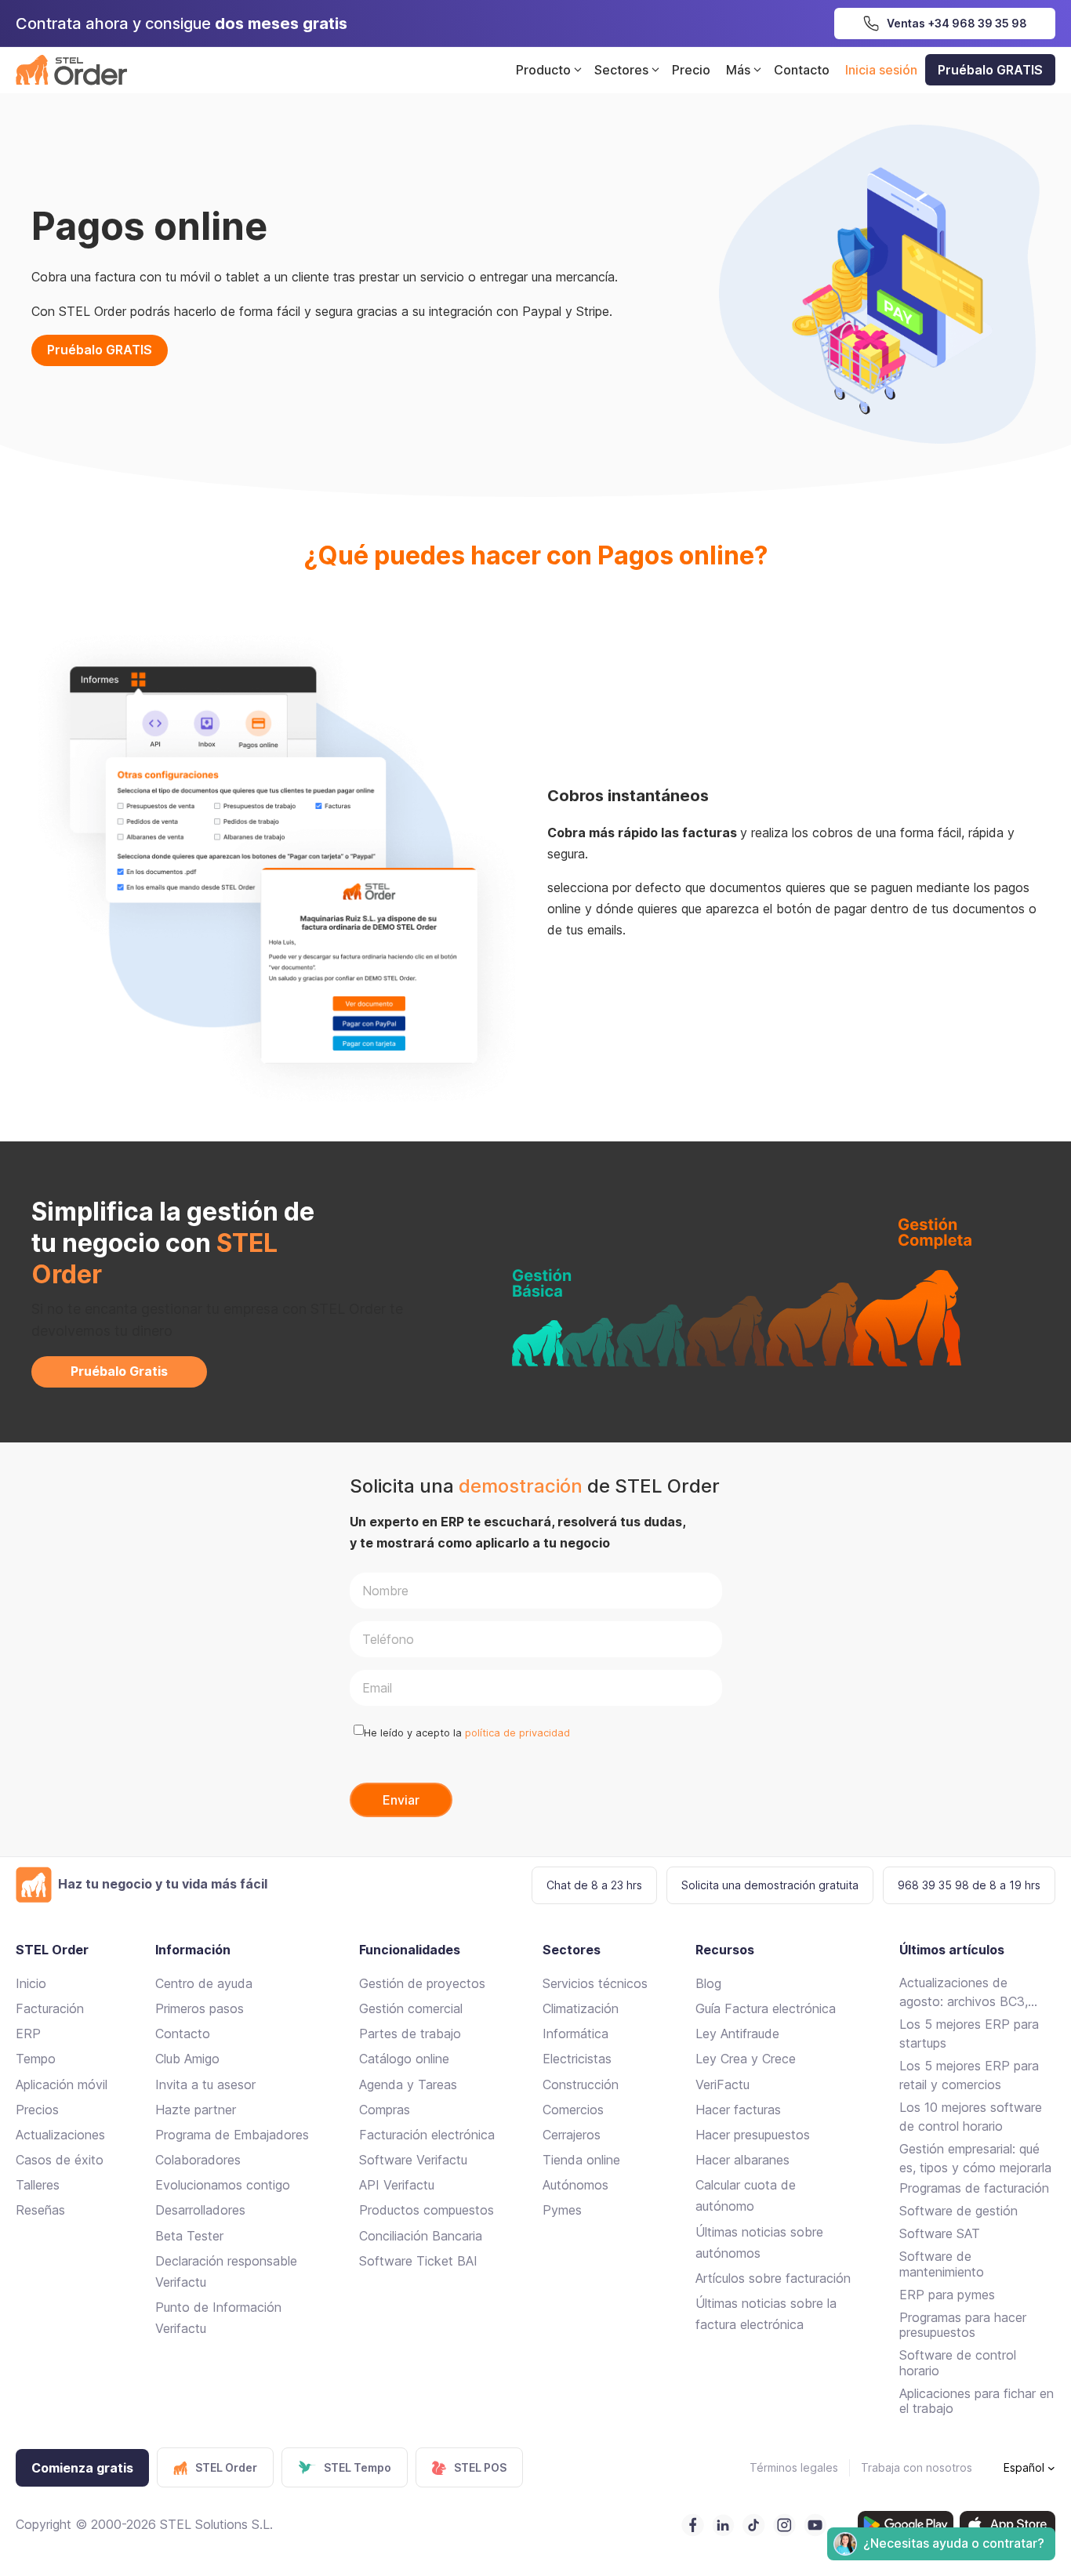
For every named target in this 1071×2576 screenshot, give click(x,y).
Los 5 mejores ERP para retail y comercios (969, 2075)
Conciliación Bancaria (421, 2236)
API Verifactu (397, 2185)
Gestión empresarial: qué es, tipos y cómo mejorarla (975, 2158)
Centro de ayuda (204, 1983)
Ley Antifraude (737, 2034)
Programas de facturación (974, 2188)
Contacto (802, 70)
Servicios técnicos (595, 1983)
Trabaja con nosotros (917, 2467)
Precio (691, 70)
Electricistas (577, 2059)
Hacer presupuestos (753, 2135)
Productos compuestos (427, 2210)
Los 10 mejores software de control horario (971, 2117)
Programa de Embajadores (232, 2135)
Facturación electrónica (427, 2135)
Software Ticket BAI (418, 2261)
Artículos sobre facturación (773, 2278)
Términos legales (794, 2467)
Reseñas (40, 2210)
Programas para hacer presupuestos (963, 2325)
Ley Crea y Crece (746, 2059)
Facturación (50, 2008)
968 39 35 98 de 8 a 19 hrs (969, 1885)
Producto (543, 70)
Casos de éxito (60, 2160)
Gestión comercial (411, 2008)
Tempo (36, 2059)
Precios (37, 2110)
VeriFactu (722, 2084)
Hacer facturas (738, 2110)
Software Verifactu (413, 2160)
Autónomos (575, 2185)
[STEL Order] (71, 70)
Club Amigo (187, 2059)
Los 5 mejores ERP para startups (969, 2034)
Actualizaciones (60, 2135)
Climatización (581, 2008)
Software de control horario (958, 2362)
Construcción (581, 2084)
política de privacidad (517, 1733)
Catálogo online (404, 2059)
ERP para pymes (947, 2295)
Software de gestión (958, 2211)
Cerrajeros (572, 2135)
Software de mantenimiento (942, 2264)
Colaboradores (198, 2160)
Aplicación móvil (62, 2084)
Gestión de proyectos (422, 1983)
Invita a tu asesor (205, 2084)
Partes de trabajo (410, 2034)
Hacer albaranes (742, 2160)
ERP (28, 2034)
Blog (708, 1983)
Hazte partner (196, 2110)
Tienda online (581, 2160)
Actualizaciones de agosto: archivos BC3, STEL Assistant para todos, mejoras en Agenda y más (975, 1993)
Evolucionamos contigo (223, 2185)
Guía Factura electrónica (766, 2008)
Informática (575, 2034)
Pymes (562, 2210)
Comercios (573, 2110)
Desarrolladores (200, 2210)
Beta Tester (189, 2236)
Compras (385, 2110)
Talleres (38, 2185)
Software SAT (940, 2233)
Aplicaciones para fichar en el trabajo (977, 2401)
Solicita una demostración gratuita (770, 1885)
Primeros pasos (200, 2008)
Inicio (31, 1983)
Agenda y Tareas (408, 2084)
